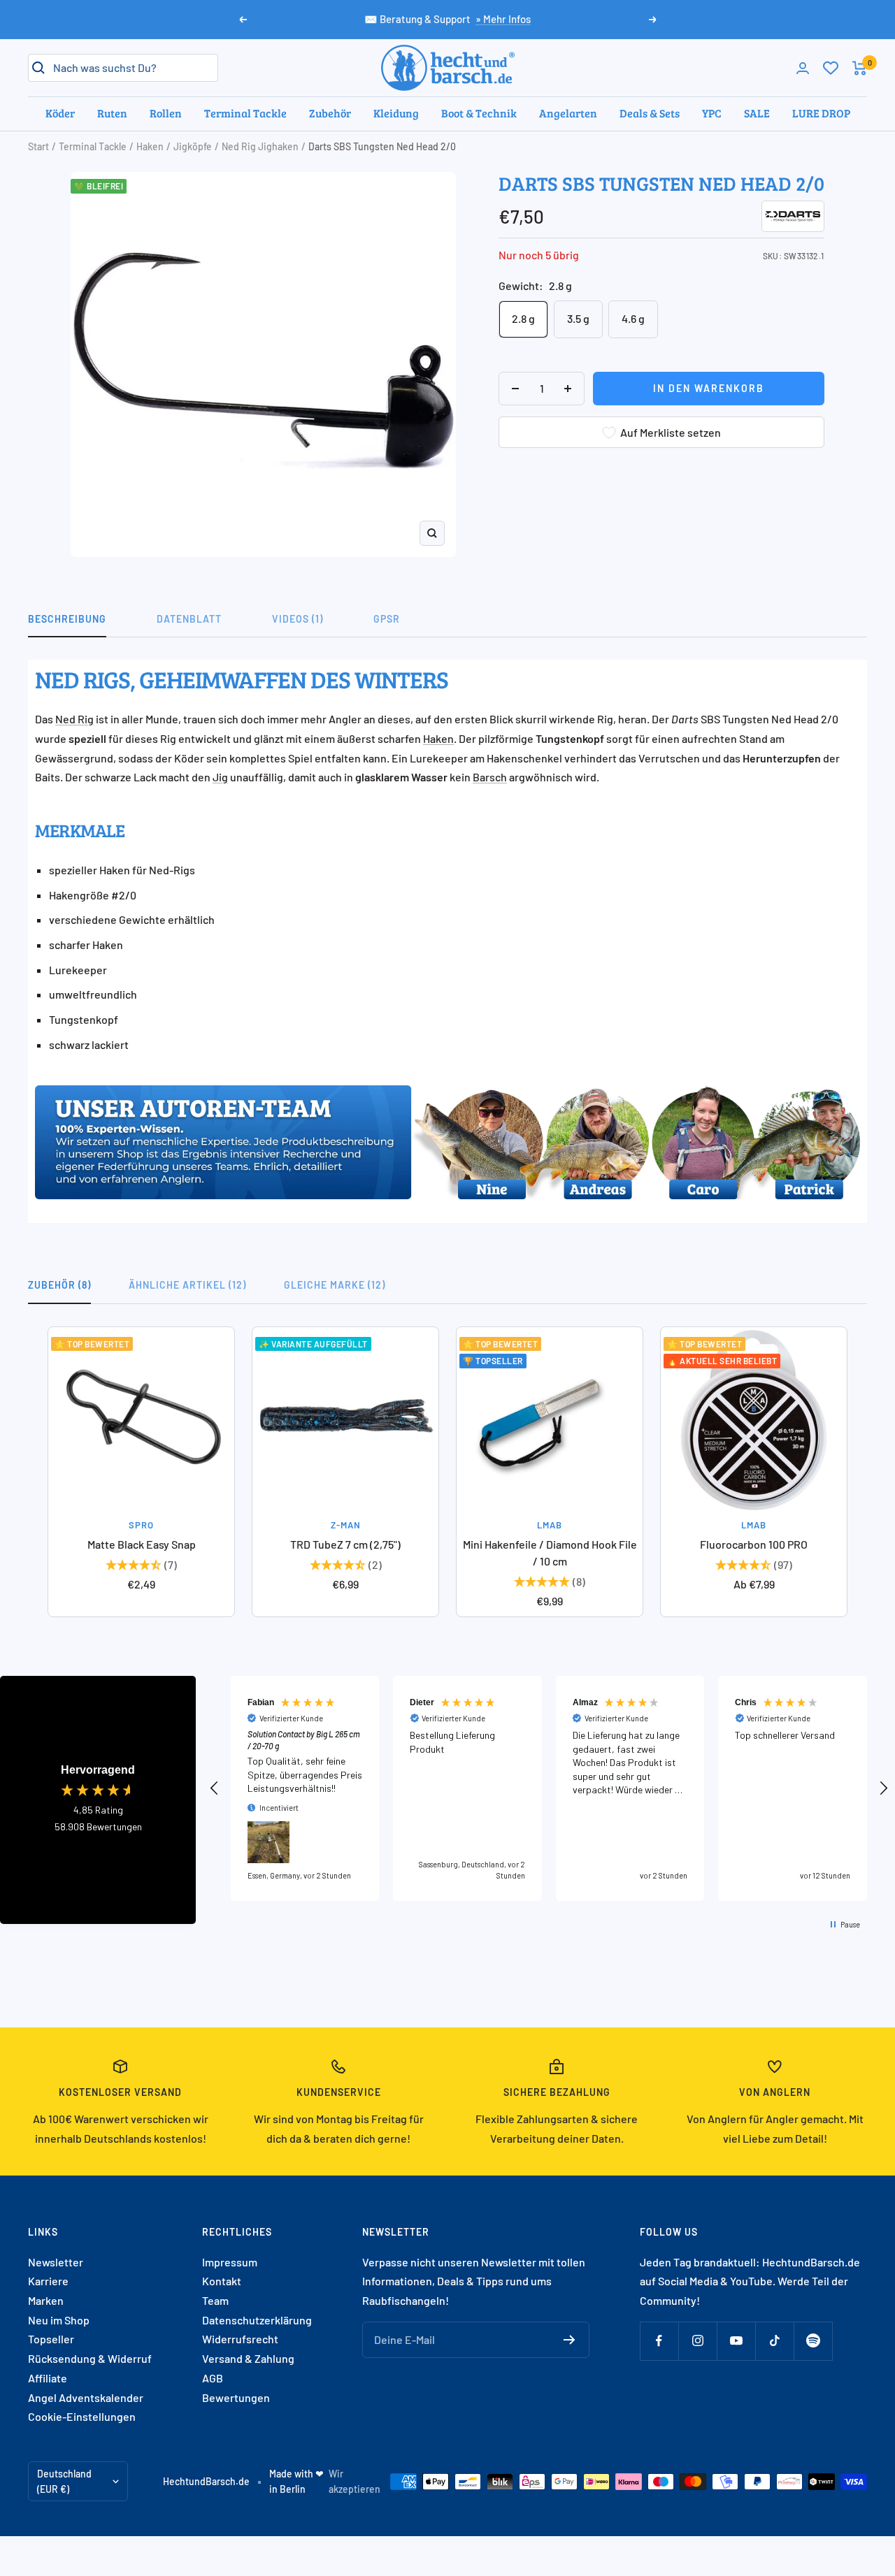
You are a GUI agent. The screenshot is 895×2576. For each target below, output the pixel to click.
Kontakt (222, 2281)
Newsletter (56, 2262)
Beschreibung (67, 619)
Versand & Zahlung (248, 2358)
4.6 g (633, 318)
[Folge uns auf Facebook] (659, 2341)
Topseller (51, 2339)
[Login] (803, 68)
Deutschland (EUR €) (64, 2481)
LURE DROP (821, 113)
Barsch (490, 777)
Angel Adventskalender (86, 2397)
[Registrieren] (570, 2340)
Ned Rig (74, 719)
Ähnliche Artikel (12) (187, 1285)
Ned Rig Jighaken (260, 146)
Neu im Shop (59, 2320)
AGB (213, 2378)
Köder (60, 113)
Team (215, 2300)
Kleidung (396, 113)
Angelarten (568, 113)
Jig (220, 777)
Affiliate (48, 2378)
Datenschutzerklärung (257, 2320)
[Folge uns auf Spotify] (813, 2341)
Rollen (166, 113)
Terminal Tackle (245, 113)
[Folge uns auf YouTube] (736, 2341)
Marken (46, 2300)
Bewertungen (236, 2397)
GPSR (387, 619)
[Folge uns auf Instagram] (697, 2341)
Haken (150, 146)
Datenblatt (189, 619)
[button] (215, 1788)
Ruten (112, 113)
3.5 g (578, 318)
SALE (757, 113)
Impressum (230, 2262)
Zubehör (330, 113)
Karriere (48, 2281)
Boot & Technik (479, 113)
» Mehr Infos (503, 19)
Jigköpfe (193, 146)
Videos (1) (298, 619)
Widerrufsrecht (240, 2339)
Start (38, 146)
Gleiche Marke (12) (335, 1285)
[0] (831, 68)
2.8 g (523, 318)
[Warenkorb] (860, 68)
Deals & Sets (650, 113)
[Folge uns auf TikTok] (774, 2341)
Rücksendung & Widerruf (90, 2358)
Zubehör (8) (59, 1285)
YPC (712, 113)
